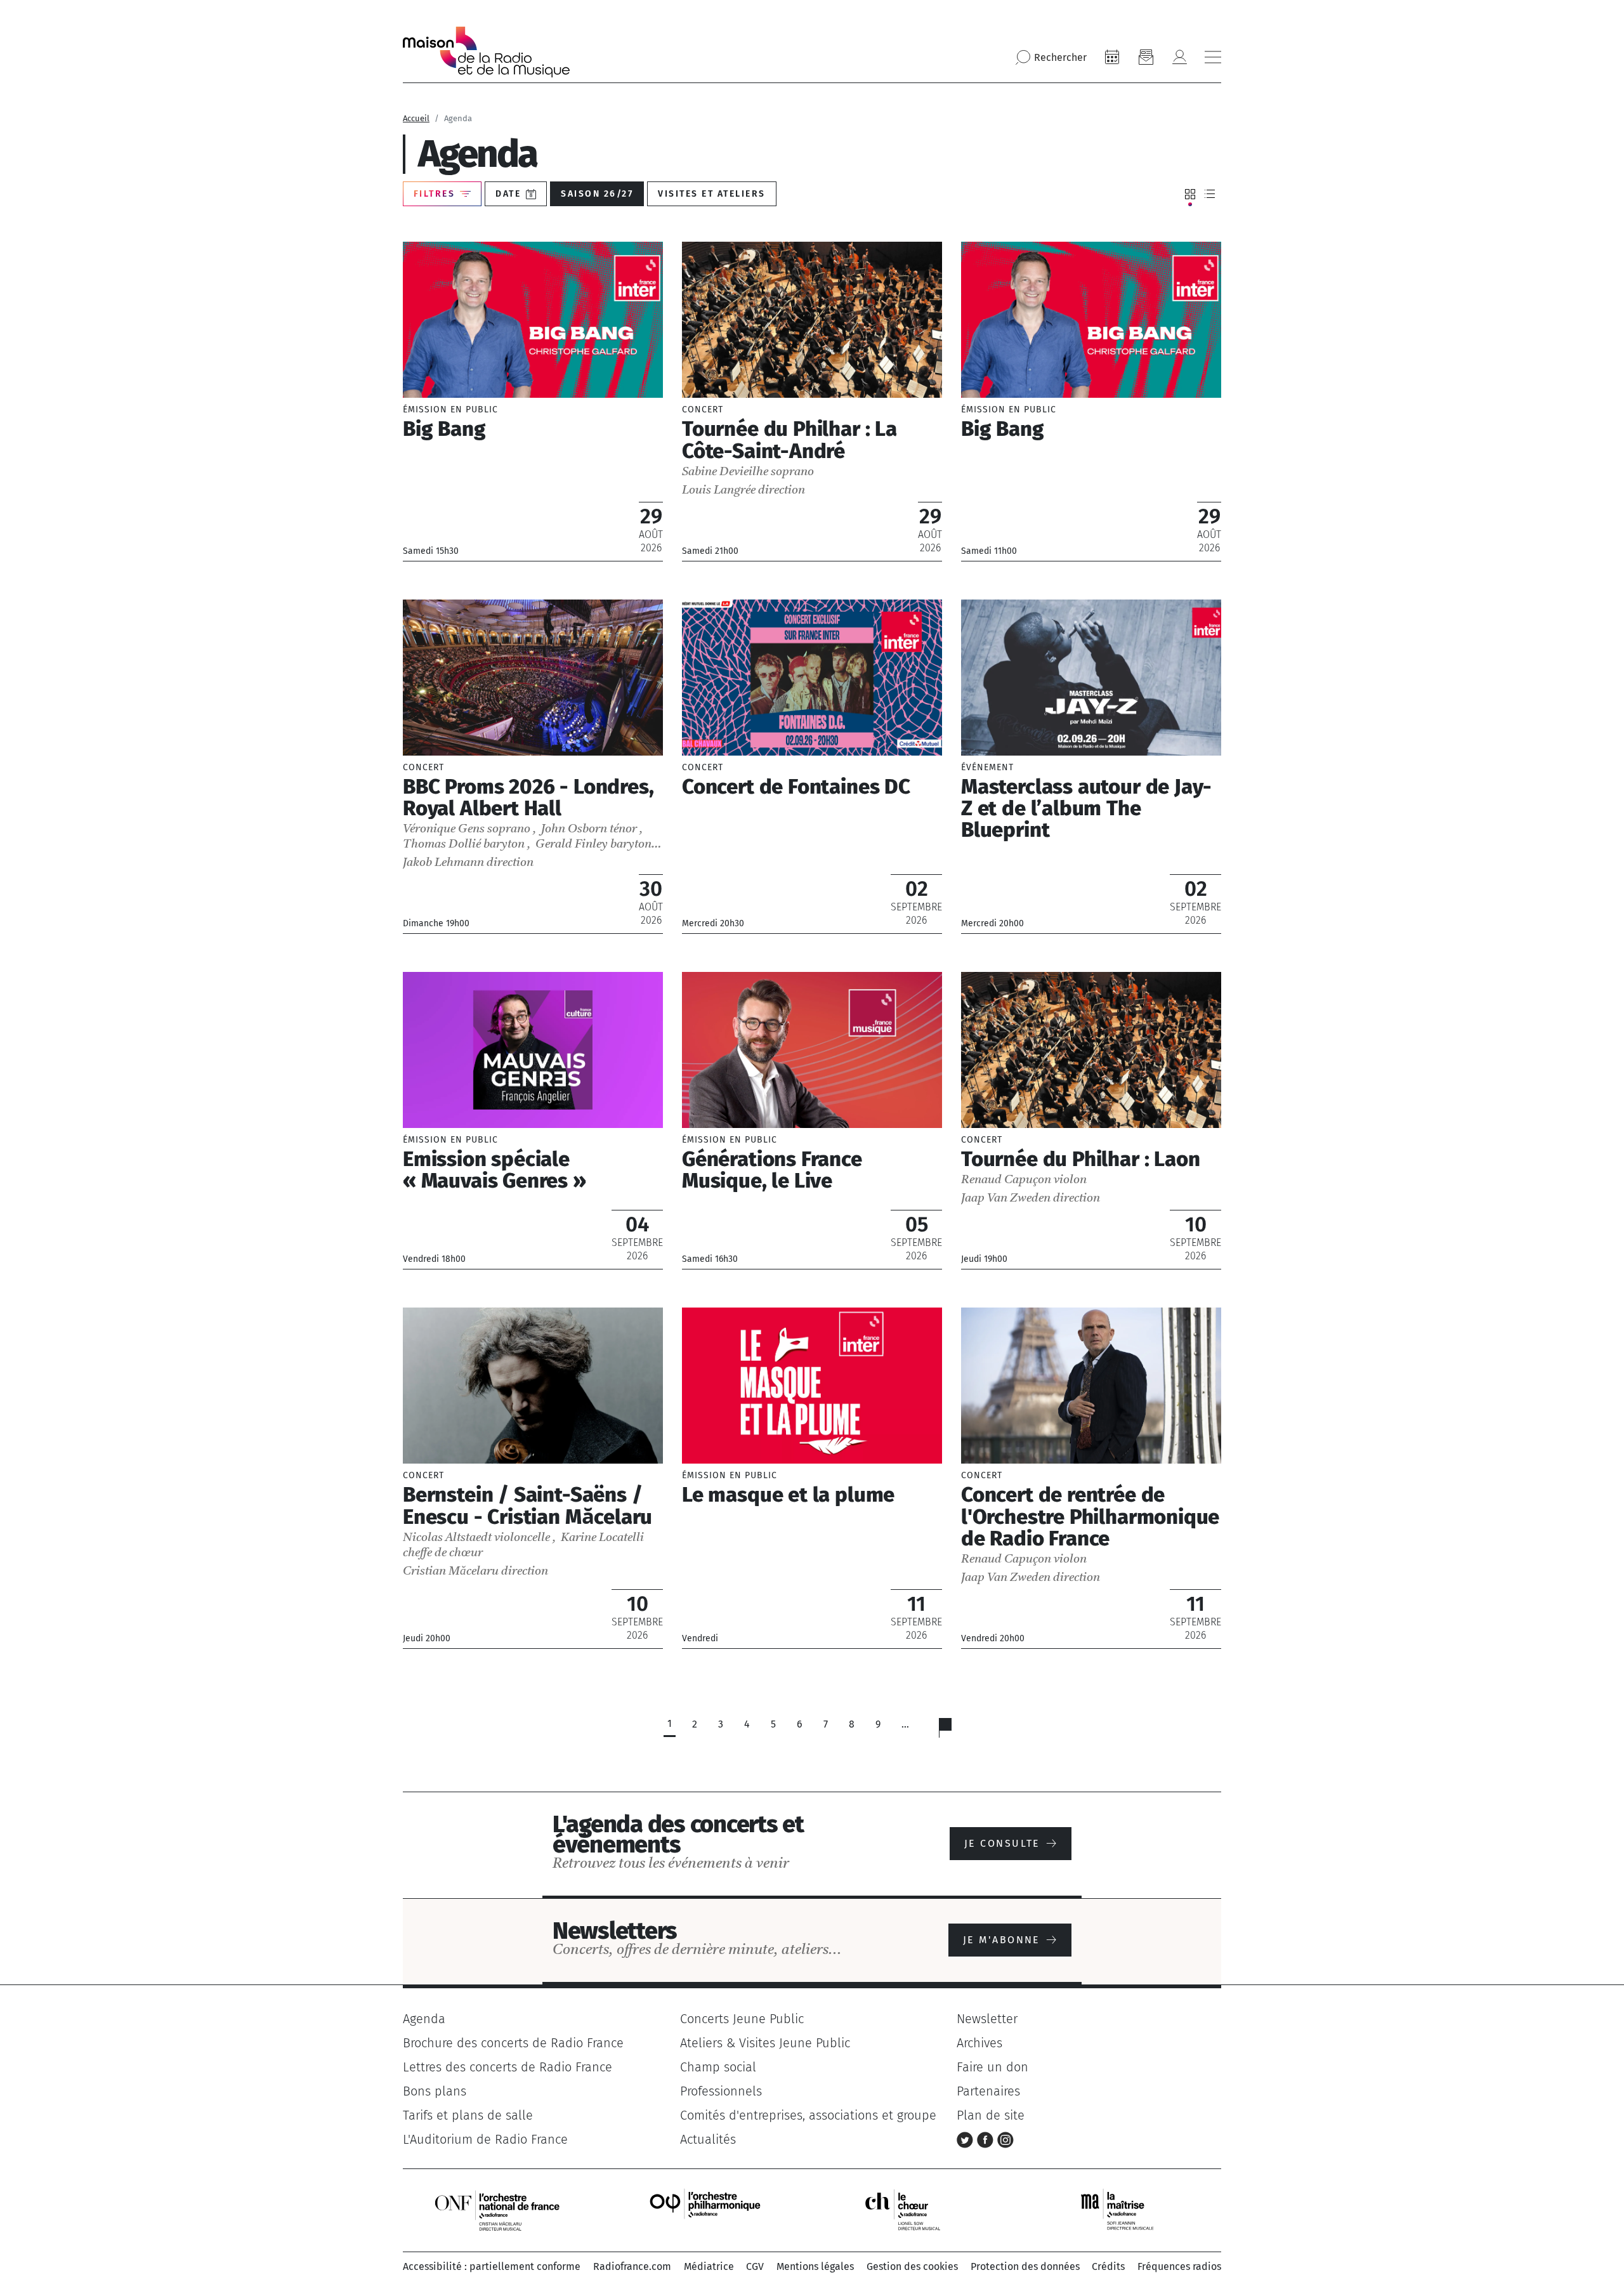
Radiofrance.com (632, 2266)
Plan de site (991, 2115)
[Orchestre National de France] (497, 2209)
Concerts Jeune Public (742, 2019)
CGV (755, 2266)
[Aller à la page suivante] (953, 1731)
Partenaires (988, 2091)
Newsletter (987, 2019)
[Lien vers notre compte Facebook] (987, 2139)
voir (533, 401)
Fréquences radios (1179, 2266)
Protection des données (1025, 2266)
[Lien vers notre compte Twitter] (967, 2139)
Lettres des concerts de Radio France (507, 2067)
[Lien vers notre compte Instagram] (1005, 2139)
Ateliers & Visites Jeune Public (765, 2043)
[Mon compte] (1179, 57)
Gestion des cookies (912, 2266)
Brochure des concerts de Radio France (513, 2043)
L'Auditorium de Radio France (485, 2139)
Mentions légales (815, 2266)
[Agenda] (1112, 57)
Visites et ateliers (711, 194)
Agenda (424, 2019)
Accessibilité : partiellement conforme (492, 2266)
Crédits (1108, 2266)
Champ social (718, 2067)
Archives (979, 2043)
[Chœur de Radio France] (916, 2209)
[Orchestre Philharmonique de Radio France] (707, 2209)
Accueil (416, 118)
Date (508, 194)
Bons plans (435, 2091)
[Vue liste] (1210, 194)
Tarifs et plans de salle (468, 2115)
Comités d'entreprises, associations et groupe (808, 2115)
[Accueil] (486, 52)
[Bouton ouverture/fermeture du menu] (1213, 57)
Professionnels (721, 2091)
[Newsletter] (1146, 57)
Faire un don (992, 2067)
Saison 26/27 (597, 194)
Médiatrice (709, 2266)
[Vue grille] (1190, 194)
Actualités (708, 2139)
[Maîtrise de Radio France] (1125, 2209)
